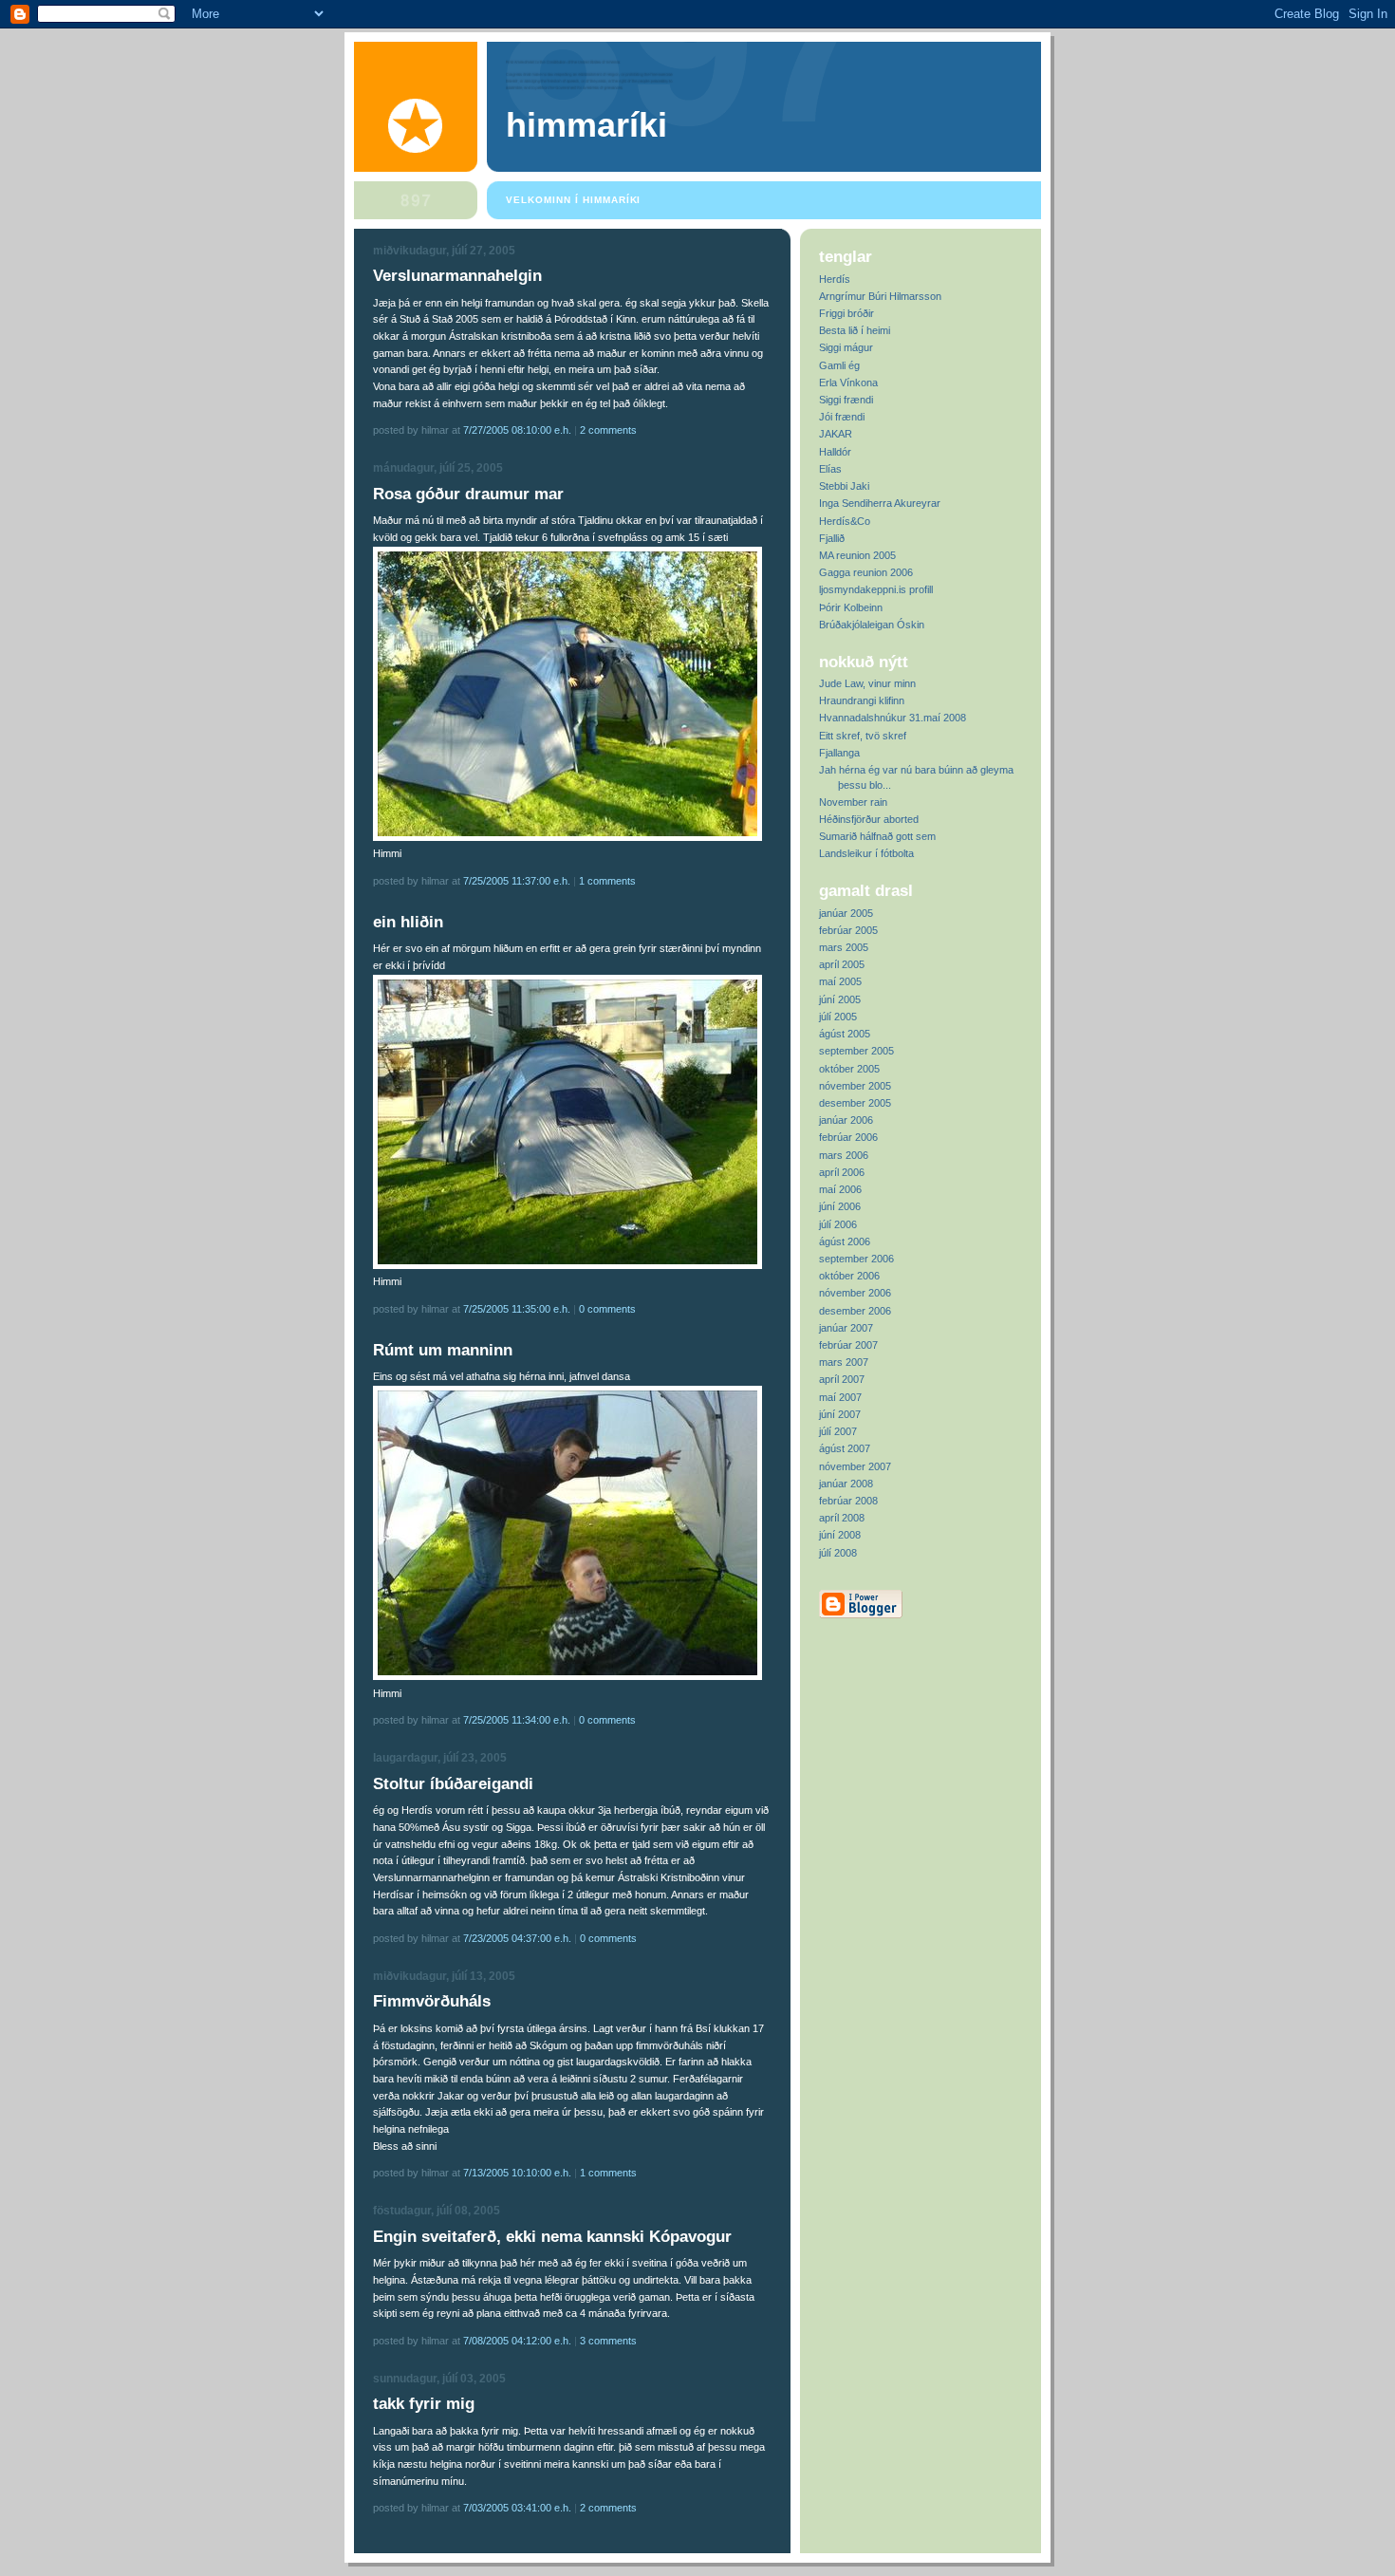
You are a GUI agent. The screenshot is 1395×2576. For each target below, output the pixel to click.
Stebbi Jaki (844, 486)
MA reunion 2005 (857, 555)
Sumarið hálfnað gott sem (877, 836)
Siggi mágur (846, 347)
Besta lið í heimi (855, 330)
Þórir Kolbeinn (851, 607)
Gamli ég (839, 365)
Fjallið (832, 538)
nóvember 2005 (855, 1086)
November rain (853, 802)
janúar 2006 (846, 1120)
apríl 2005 (842, 964)
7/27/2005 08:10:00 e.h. (517, 430)
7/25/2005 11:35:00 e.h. (517, 1309)
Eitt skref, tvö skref (863, 736)
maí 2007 (840, 1397)
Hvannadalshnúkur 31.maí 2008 (893, 718)
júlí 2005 (838, 1017)
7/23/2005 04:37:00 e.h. (517, 1938)
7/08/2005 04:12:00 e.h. (517, 2341)
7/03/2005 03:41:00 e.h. (517, 2508)
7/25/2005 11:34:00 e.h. (517, 1720)
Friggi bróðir (846, 313)
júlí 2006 (838, 1224)
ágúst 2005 (845, 1034)
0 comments (607, 1309)
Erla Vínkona (848, 383)
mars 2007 (844, 1362)
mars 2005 (844, 947)
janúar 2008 (846, 1484)
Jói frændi (842, 417)
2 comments (608, 430)
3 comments (608, 2341)
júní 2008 (840, 1535)
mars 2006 (844, 1155)
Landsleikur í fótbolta (866, 853)
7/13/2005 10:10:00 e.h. (517, 2173)
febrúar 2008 (848, 1501)
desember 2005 (855, 1103)
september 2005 (856, 1051)
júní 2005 (840, 999)
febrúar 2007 (848, 1345)
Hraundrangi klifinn (862, 700)
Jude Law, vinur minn (867, 683)
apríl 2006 (842, 1172)
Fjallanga (839, 753)
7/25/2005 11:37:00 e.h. (517, 881)
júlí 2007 (838, 1431)
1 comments (607, 881)
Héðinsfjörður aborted (869, 819)
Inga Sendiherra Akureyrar (880, 503)
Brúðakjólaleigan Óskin (872, 625)
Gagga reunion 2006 (866, 572)
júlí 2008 (838, 1553)
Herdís (835, 279)
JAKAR (836, 434)
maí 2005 (840, 981)
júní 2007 (840, 1414)
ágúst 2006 (845, 1241)
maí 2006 (840, 1189)
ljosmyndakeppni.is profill (876, 589)
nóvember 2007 (855, 1466)
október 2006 (849, 1276)
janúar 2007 (846, 1328)
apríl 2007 (842, 1379)
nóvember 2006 (855, 1293)
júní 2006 (840, 1206)
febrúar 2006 (848, 1137)
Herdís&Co (845, 521)
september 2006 (856, 1259)
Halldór (835, 452)
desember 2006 (855, 1311)
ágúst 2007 (845, 1448)
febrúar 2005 (848, 930)
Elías (830, 469)
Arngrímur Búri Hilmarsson (880, 296)
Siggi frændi (846, 400)
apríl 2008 (842, 1518)
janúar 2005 (846, 913)
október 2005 (849, 1069)
